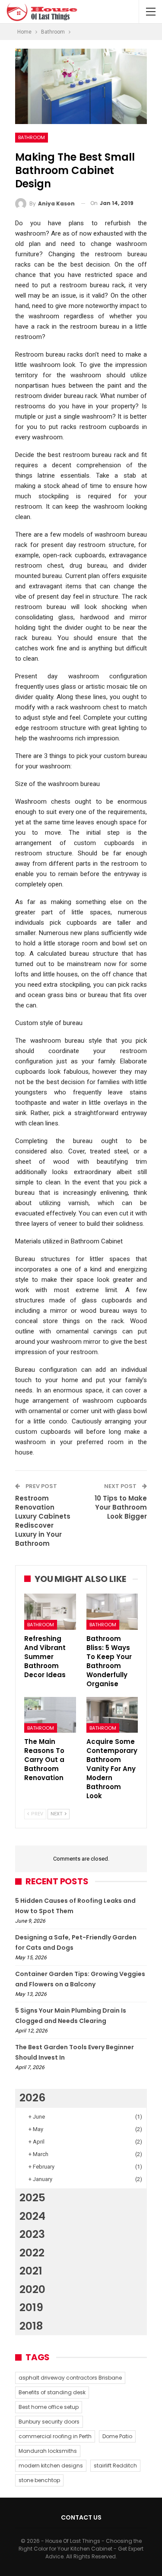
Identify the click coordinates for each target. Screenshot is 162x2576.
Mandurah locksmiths (48, 2451)
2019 (31, 2307)
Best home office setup (49, 2407)
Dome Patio (117, 2436)
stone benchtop (39, 2480)
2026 (32, 2098)
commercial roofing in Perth (55, 2436)
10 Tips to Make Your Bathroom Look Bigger (121, 1507)
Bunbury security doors (49, 2422)
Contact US (81, 2517)
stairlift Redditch (115, 2466)
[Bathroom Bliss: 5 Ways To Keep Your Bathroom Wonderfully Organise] (112, 1612)
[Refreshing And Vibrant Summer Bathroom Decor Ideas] (50, 1612)
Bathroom (32, 137)
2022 (32, 2253)
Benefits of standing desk (52, 2392)
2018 (31, 2326)
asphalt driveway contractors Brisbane (70, 2378)
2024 (32, 2216)
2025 (32, 2198)
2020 (32, 2289)
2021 (31, 2271)
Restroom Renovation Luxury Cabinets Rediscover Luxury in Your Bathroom (43, 1521)
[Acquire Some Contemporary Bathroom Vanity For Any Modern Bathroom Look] (112, 1715)
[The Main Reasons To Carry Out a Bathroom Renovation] (50, 1715)
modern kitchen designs (51, 2466)
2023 (32, 2234)
